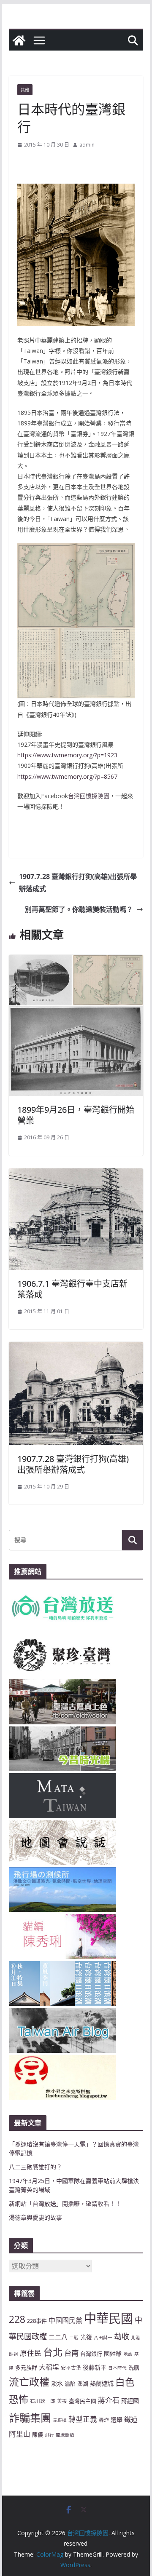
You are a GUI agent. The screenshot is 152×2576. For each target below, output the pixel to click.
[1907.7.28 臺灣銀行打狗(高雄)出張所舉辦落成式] (76, 1348)
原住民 (31, 2353)
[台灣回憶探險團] (19, 40)
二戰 (74, 2338)
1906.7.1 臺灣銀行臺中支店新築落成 (72, 1289)
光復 (86, 2337)
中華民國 (109, 2318)
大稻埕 (49, 2367)
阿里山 (20, 2434)
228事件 (37, 2321)
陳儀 (38, 2434)
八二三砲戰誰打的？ (35, 2167)
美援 (62, 2401)
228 (17, 2319)
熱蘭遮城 (102, 2383)
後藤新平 (95, 2367)
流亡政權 (29, 2382)
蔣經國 (130, 2401)
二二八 (58, 2337)
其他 (25, 90)
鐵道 (131, 2419)
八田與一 (103, 2338)
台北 (53, 2352)
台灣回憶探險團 (89, 796)
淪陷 (70, 2384)
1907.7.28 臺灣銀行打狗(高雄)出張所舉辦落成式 (78, 883)
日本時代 (117, 2368)
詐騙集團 (30, 2418)
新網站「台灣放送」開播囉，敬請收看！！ (65, 2203)
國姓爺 (113, 2353)
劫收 (122, 2336)
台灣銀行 (91, 2354)
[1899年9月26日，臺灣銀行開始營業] (76, 961)
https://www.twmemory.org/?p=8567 (67, 776)
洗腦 (134, 2368)
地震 (128, 2354)
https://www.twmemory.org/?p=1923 (67, 755)
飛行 (49, 2435)
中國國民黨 (65, 2320)
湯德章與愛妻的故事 (35, 2217)
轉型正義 (83, 2419)
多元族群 (26, 2368)
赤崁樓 (60, 2420)
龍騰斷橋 (65, 2435)
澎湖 (83, 2384)
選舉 (117, 2420)
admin (87, 145)
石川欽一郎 (43, 2401)
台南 (71, 2353)
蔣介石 (109, 2400)
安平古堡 (71, 2368)
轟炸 (104, 2420)
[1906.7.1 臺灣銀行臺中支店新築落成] (76, 1174)
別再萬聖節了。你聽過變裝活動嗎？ (79, 909)
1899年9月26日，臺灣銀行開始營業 (76, 1115)
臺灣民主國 (83, 2401)
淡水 (57, 2383)
